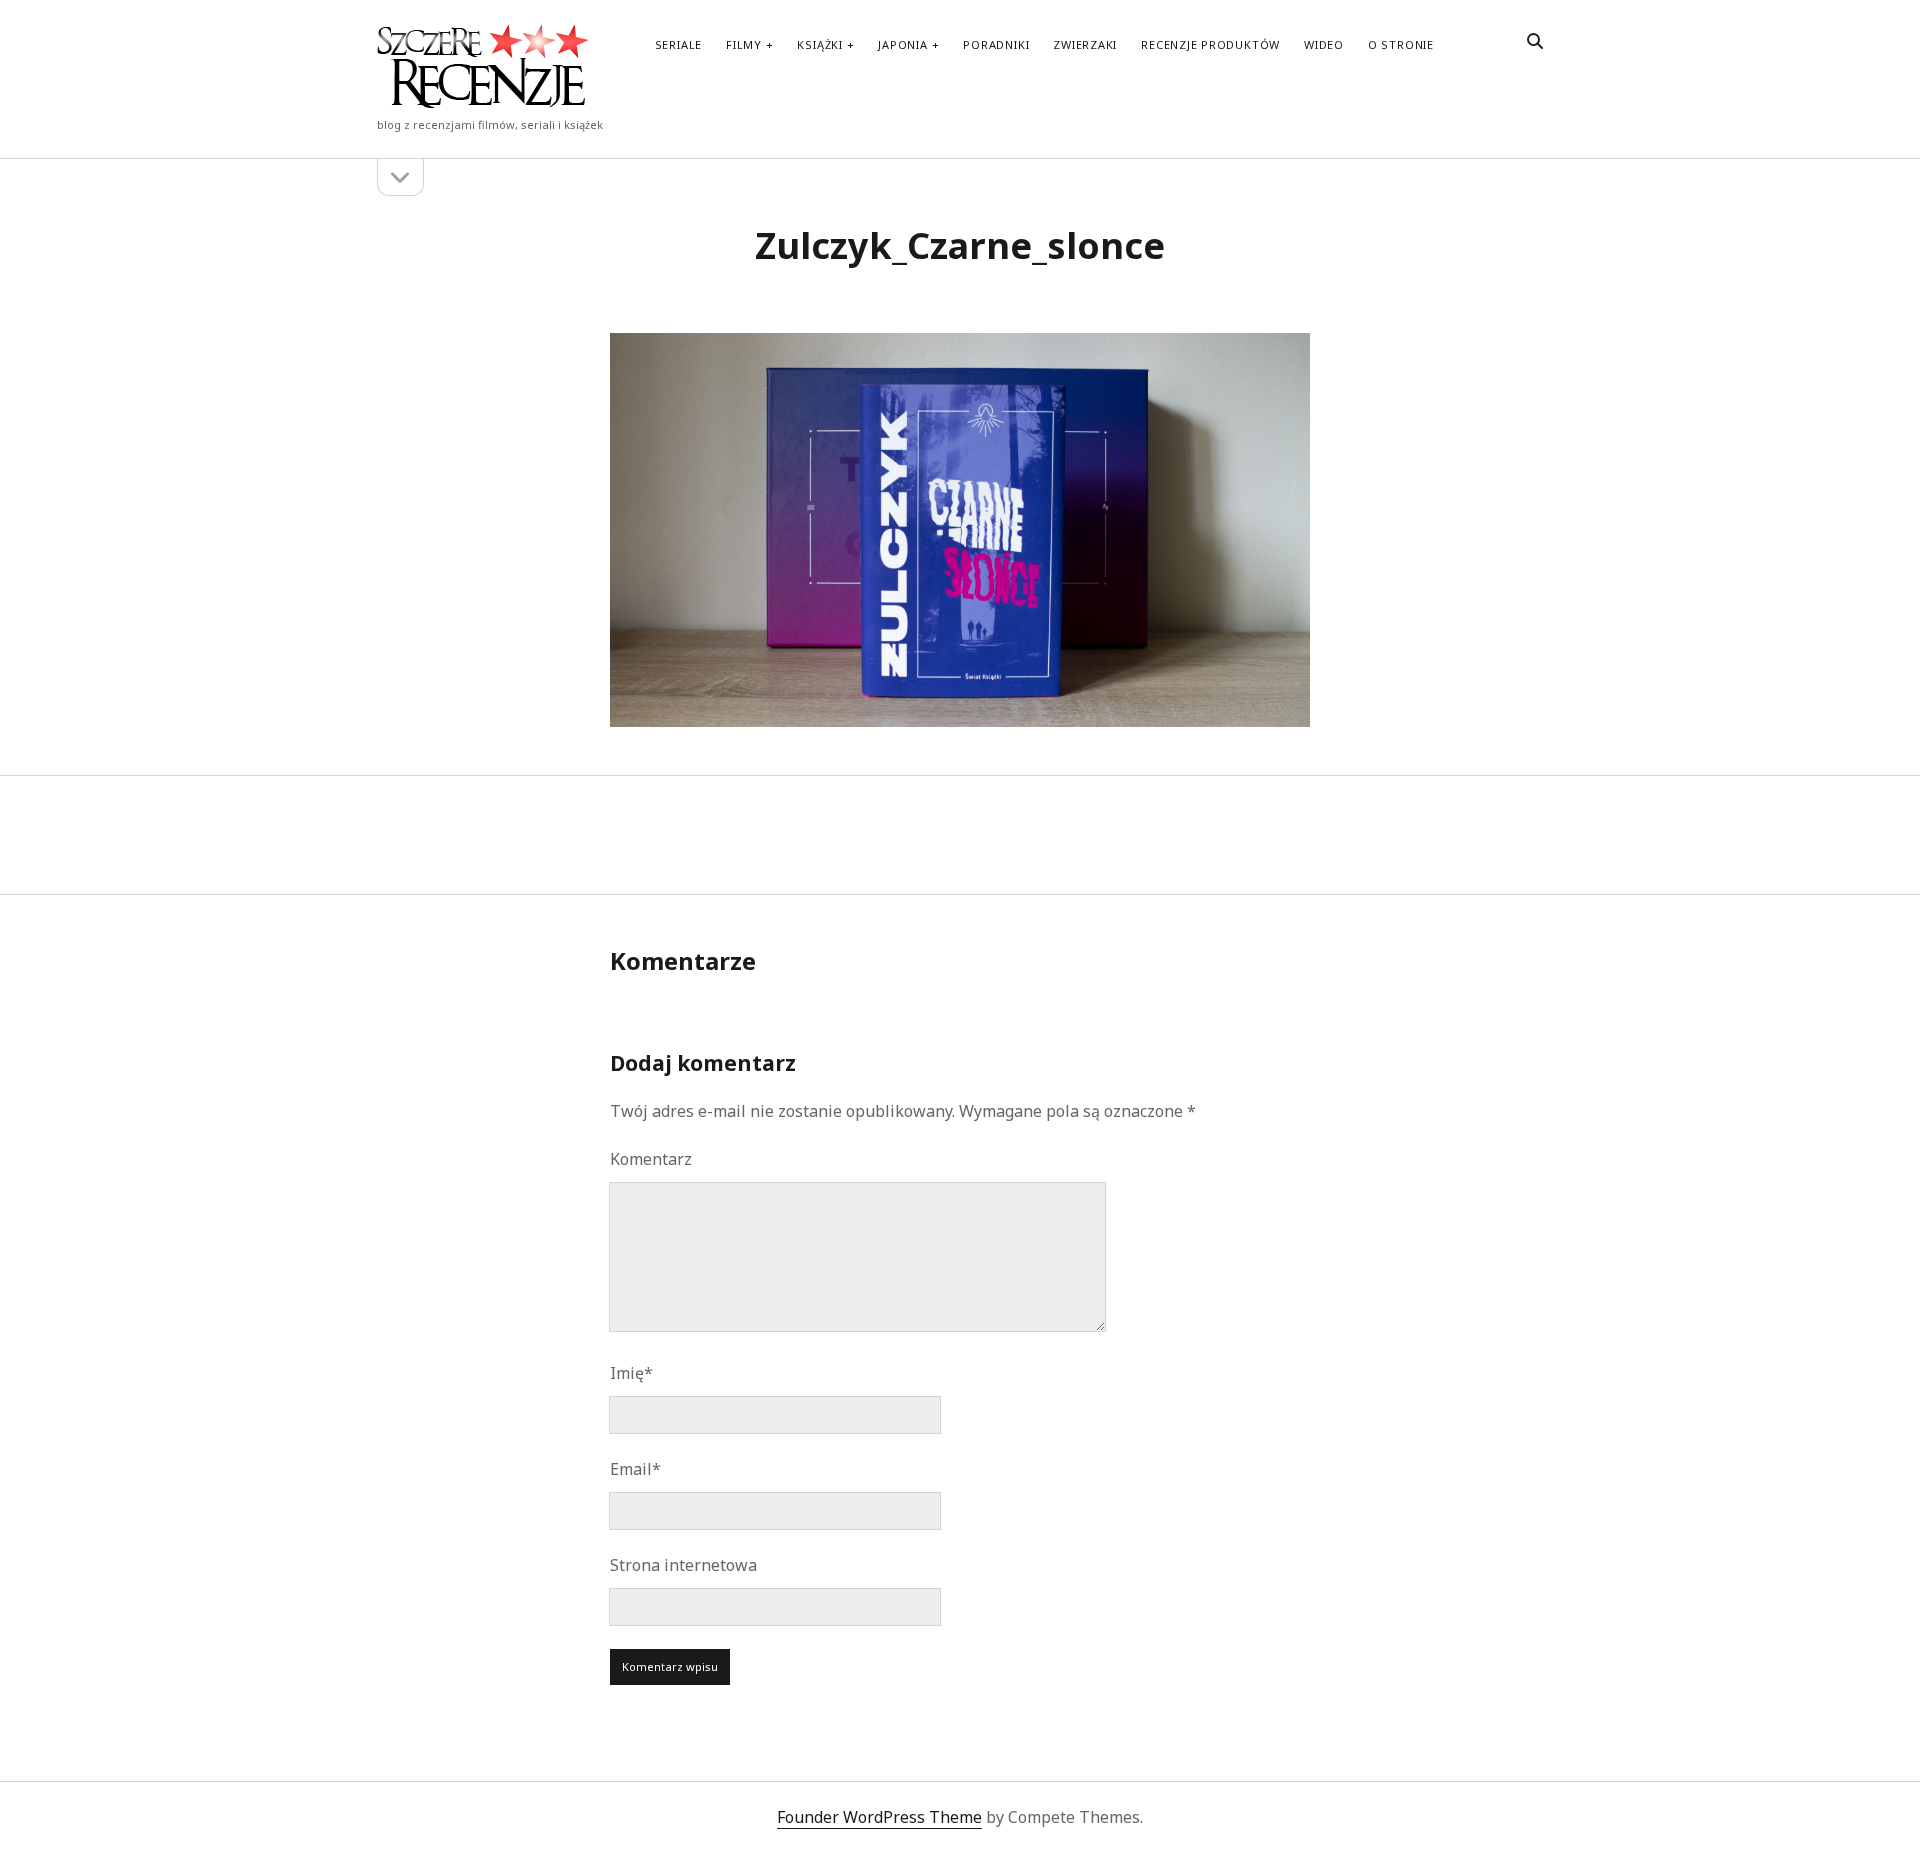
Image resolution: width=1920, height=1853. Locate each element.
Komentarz (651, 1159)
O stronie (1401, 44)
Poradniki (996, 44)
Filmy (744, 44)
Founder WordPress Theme (879, 1817)
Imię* (631, 1373)
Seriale (678, 44)
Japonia (902, 44)
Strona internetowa (683, 1565)
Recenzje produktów (1210, 44)
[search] (1535, 42)
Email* (635, 1469)
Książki (819, 44)
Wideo (1324, 44)
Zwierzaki (1085, 44)
